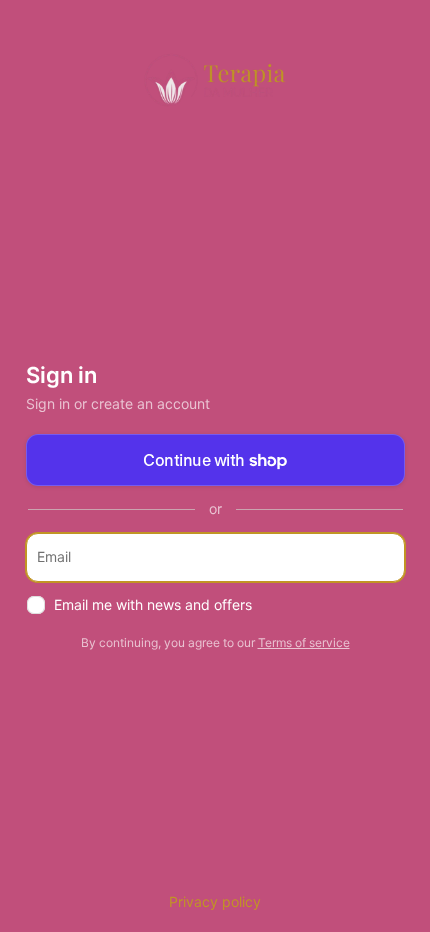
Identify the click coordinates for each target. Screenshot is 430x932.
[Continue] (381, 557)
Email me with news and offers (153, 604)
